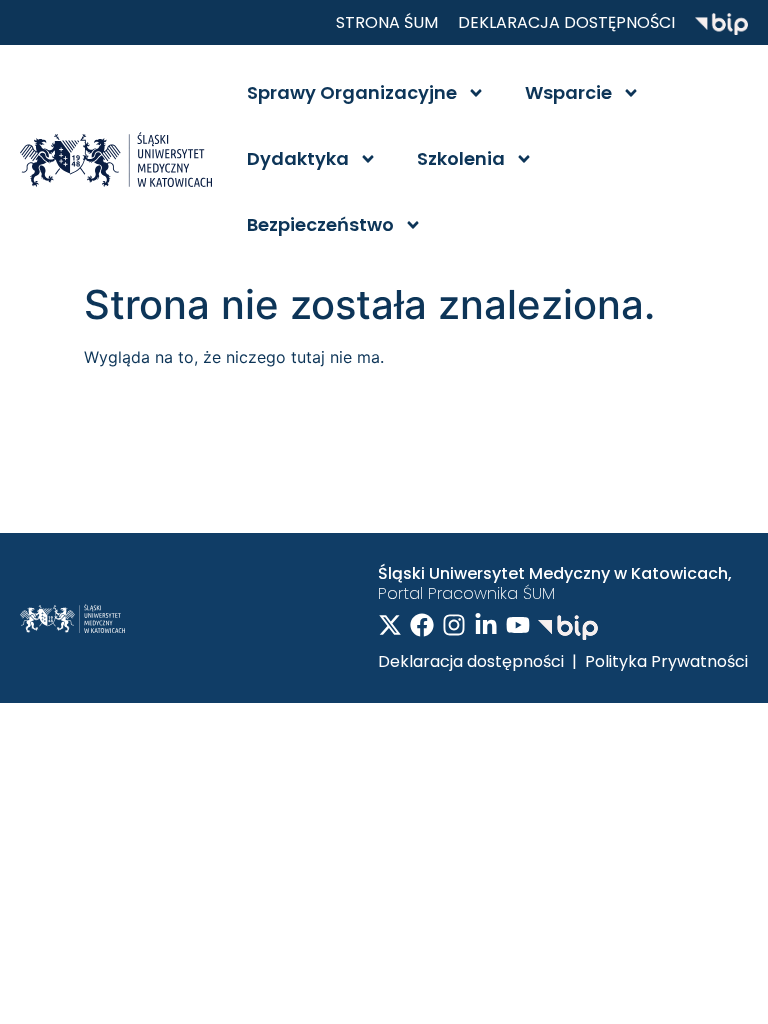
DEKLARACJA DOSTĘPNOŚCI (566, 22)
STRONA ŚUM (387, 22)
